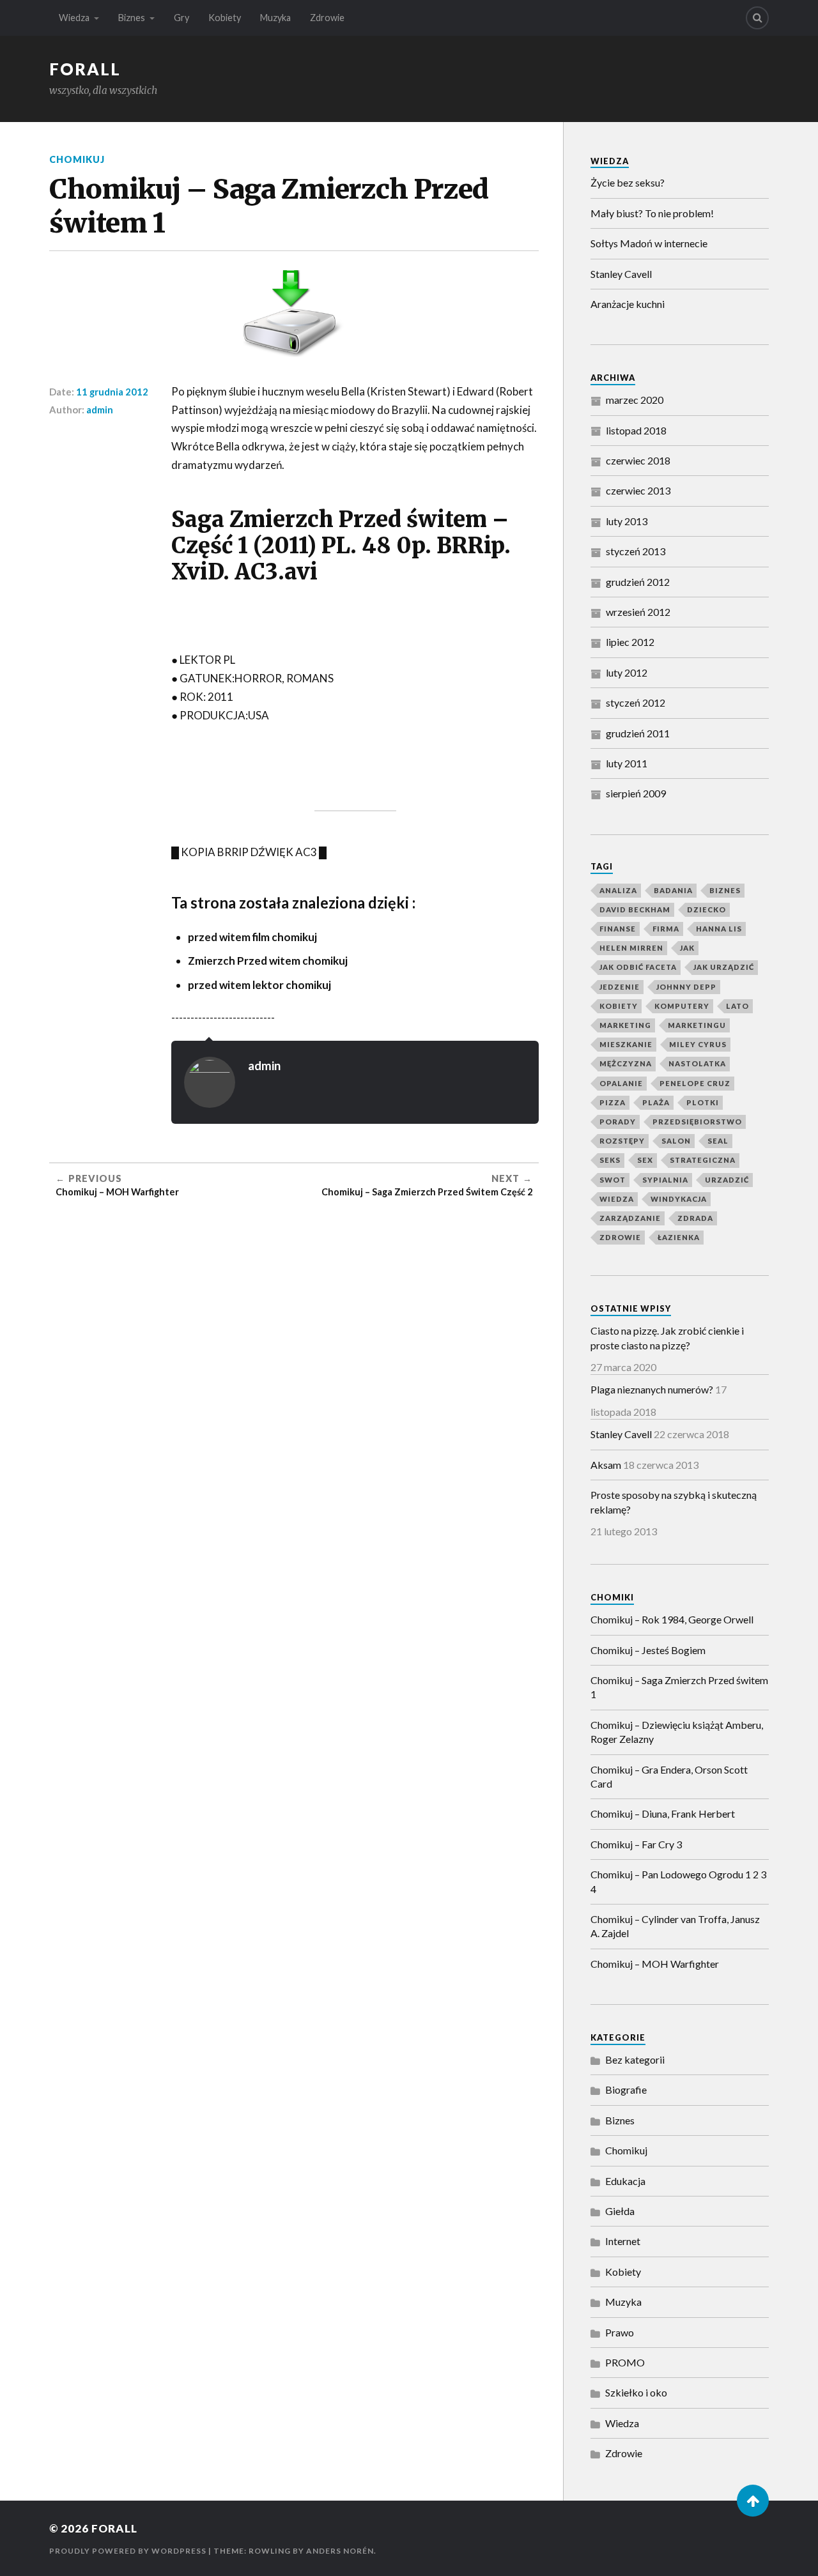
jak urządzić (724, 967)
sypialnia (665, 1180)
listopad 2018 (636, 430)
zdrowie (620, 1237)
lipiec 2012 (630, 642)
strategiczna (703, 1160)
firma (666, 929)
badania (673, 890)
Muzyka (275, 18)
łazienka (679, 1237)
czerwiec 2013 (638, 490)
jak (687, 948)
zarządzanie (630, 1218)
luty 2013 (627, 521)
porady (618, 1122)
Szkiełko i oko (636, 2392)
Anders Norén (340, 2551)
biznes (725, 890)
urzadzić (727, 1180)
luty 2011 (627, 763)
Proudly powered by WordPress (128, 2551)
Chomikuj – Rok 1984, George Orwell (672, 1619)
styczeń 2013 (636, 551)
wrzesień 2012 (638, 612)
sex (645, 1160)
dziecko (706, 909)
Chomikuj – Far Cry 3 (636, 1844)
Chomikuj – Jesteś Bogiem (648, 1650)
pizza (613, 1102)
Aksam (606, 1465)
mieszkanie (626, 1044)
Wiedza (74, 18)
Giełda (620, 2211)
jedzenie (620, 987)
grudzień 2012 (638, 582)
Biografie (626, 2089)
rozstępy (622, 1141)
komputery (682, 1006)
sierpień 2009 (636, 793)
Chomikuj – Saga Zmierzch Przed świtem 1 (679, 1687)
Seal (718, 1141)
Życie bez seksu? (628, 182)
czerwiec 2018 (638, 460)
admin (100, 410)
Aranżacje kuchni (628, 304)
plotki (703, 1102)
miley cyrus (698, 1044)
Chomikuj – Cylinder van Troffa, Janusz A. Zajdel (675, 1926)
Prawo (620, 2332)
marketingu (697, 1025)
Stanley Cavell (621, 274)
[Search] (757, 18)
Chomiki (612, 1597)
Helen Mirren (631, 948)
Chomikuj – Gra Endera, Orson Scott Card (669, 1776)
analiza (618, 890)
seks (610, 1160)
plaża (656, 1102)
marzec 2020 (635, 400)
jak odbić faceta (638, 967)
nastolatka (697, 1063)
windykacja (679, 1199)
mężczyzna (626, 1063)
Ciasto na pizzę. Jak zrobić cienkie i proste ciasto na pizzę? (667, 1338)
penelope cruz (695, 1083)
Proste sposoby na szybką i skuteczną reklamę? (674, 1502)
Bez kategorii (635, 2059)
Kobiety (225, 18)
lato (737, 1006)
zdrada (695, 1218)
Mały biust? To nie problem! (652, 213)
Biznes (132, 18)
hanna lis (719, 929)
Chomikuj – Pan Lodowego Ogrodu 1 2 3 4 (678, 1881)
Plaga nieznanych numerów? (652, 1389)
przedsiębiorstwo (697, 1122)
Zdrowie (327, 18)
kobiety (619, 1006)
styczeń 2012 (636, 702)
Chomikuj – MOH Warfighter (655, 1964)
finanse (618, 929)
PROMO (625, 2362)
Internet (623, 2241)
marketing (625, 1025)
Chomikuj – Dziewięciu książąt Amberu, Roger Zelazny (677, 1732)
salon (676, 1141)
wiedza (617, 1199)
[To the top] (753, 2501)
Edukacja (625, 2181)
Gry (181, 18)
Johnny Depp (686, 987)
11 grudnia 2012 (112, 392)
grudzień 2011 (638, 733)
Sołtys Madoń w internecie (649, 243)
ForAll (85, 69)
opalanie (621, 1083)
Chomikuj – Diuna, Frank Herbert (663, 1813)
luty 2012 (627, 672)
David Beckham (635, 909)
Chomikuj (77, 159)
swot (613, 1180)
